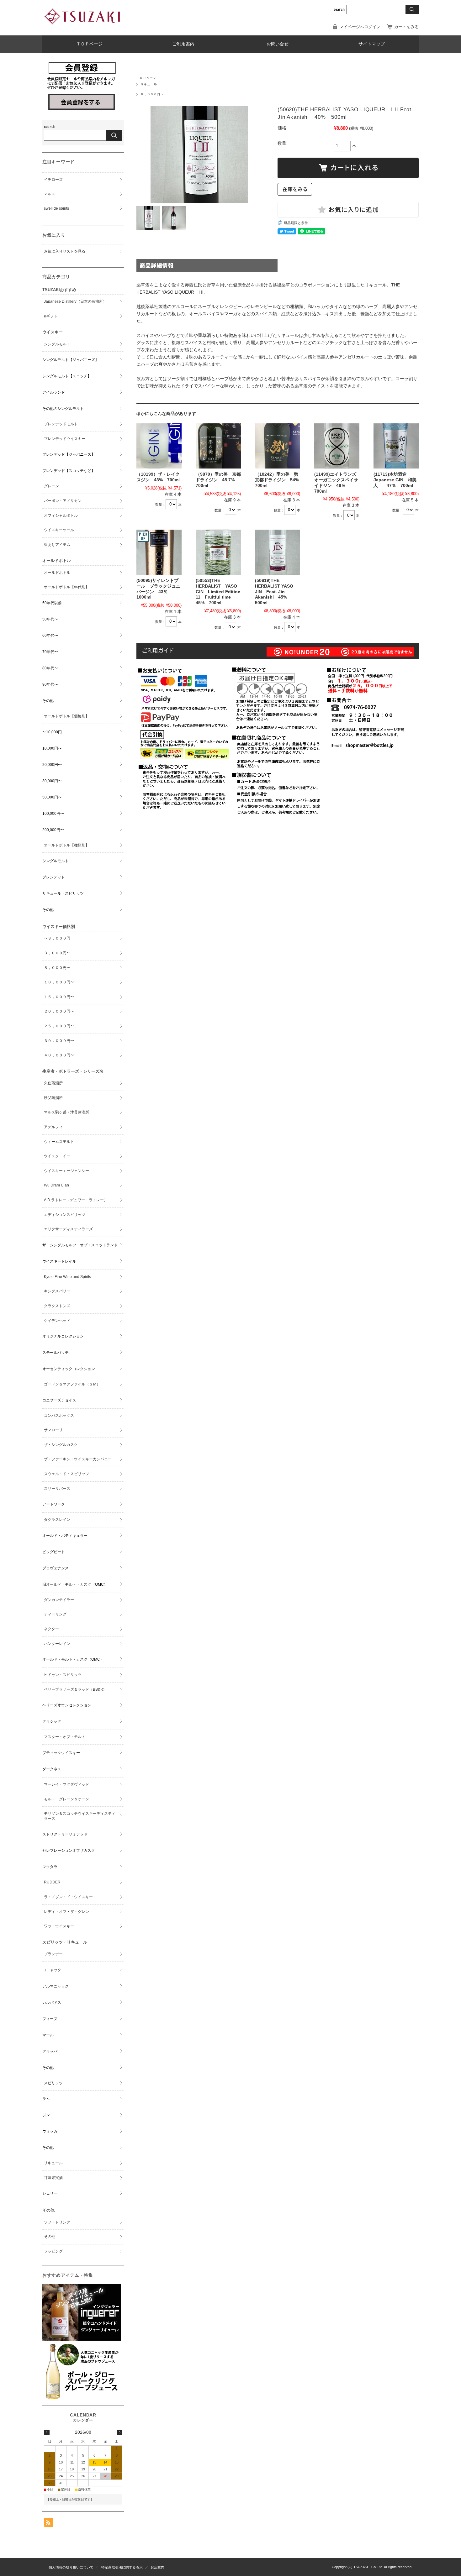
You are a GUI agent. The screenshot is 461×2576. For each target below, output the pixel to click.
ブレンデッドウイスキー (65, 439)
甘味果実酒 (53, 2178)
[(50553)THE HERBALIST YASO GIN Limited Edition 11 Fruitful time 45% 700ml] (218, 552)
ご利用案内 (183, 44)
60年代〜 (50, 636)
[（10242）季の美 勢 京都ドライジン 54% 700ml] (278, 446)
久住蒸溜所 (53, 1083)
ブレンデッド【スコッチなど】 (69, 471)
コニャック (52, 1970)
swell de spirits (56, 208)
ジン (46, 2115)
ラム (46, 2099)
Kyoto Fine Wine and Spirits (67, 1277)
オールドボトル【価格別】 (66, 716)
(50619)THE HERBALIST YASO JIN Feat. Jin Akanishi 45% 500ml (274, 592)
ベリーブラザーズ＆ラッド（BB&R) (74, 1689)
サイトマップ (372, 44)
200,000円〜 (53, 830)
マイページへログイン (360, 27)
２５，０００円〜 (59, 1026)
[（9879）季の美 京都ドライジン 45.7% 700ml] (218, 446)
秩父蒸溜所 (53, 1098)
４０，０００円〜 (59, 1055)
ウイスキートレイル (59, 1261)
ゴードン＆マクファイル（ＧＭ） (72, 1384)
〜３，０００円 (57, 938)
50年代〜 (50, 619)
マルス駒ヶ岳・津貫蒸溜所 (66, 1112)
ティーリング (55, 1614)
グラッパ (50, 2051)
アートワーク (54, 1504)
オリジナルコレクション (63, 1336)
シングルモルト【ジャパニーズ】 (71, 360)
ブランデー (53, 1954)
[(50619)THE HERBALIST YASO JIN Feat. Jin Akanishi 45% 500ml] (278, 552)
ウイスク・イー (57, 1156)
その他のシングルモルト (63, 409)
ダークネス (52, 1769)
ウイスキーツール (59, 530)
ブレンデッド (54, 877)
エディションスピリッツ (65, 1215)
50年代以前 (52, 603)
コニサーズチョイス (59, 1400)
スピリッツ (53, 2083)
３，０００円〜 (57, 953)
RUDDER (52, 1882)
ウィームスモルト (59, 1142)
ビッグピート (54, 1552)
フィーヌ (50, 2019)
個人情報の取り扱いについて (71, 2567)
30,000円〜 (52, 781)
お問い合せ (278, 44)
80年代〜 (50, 668)
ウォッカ (50, 2131)
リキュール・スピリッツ (63, 893)
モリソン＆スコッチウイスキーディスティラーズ (80, 1816)
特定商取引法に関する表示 (122, 2567)
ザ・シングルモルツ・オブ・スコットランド (80, 1245)
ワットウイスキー (59, 1926)
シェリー (50, 2193)
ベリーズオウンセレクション (67, 1705)
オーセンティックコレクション (69, 1369)
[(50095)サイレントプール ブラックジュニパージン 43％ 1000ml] (159, 552)
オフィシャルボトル (61, 516)
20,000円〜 (52, 765)
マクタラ (50, 1867)
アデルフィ (53, 1127)
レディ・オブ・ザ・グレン (66, 1912)
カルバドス (52, 2003)
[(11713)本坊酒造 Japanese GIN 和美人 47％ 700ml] (396, 446)
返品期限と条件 (296, 223)
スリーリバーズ (57, 1489)
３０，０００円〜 (59, 1041)
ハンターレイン (57, 1644)
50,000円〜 (52, 797)
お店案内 (157, 2567)
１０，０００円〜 (59, 982)
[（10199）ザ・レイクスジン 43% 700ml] (159, 446)
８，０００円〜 (152, 94)
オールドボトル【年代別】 (66, 587)
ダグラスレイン (57, 1520)
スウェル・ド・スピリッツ (66, 1474)
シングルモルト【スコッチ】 (67, 376)
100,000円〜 (53, 814)
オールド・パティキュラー (65, 1536)
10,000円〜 (52, 748)
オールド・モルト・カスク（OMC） (73, 1659)
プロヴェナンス (56, 1568)
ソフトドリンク (57, 2222)
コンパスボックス (59, 1416)
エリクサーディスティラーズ (68, 1229)
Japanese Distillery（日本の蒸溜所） (75, 301)
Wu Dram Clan (56, 1185)
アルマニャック (56, 1986)
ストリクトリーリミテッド (65, 1834)
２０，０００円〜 (59, 1011)
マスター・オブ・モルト (65, 1737)
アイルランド (54, 392)
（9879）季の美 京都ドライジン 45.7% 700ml (218, 480)
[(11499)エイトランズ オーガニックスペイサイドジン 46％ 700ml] (337, 446)
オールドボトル (57, 573)
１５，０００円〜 (59, 997)
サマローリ (53, 1430)
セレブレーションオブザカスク (69, 1851)
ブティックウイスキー (61, 1753)
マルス (50, 194)
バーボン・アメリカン (63, 501)
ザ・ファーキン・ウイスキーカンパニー (78, 1459)
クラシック (52, 1721)
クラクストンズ (57, 1306)
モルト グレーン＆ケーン (66, 1799)
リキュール (149, 84)
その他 (48, 701)
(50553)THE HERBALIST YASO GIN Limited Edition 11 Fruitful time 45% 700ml (218, 592)
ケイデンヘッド (57, 1321)
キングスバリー (57, 1291)
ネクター (51, 1629)
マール (48, 2035)
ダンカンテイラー (59, 1600)
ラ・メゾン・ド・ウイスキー (68, 1897)
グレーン (51, 486)
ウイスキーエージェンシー (66, 1171)
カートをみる (406, 27)
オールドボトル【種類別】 (66, 845)
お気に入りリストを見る (65, 251)
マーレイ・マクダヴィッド (66, 1784)
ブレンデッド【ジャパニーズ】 (69, 454)
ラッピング (53, 2251)
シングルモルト (57, 344)
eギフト (51, 316)
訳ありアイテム (57, 545)
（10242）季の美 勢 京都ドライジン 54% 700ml (279, 480)
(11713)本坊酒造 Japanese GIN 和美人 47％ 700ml (395, 480)
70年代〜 (50, 652)
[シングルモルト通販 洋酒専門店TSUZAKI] (83, 29)
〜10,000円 (52, 732)
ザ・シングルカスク (61, 1445)
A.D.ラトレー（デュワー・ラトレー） (76, 1200)
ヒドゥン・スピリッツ (63, 1675)
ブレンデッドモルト (61, 424)
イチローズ (53, 180)
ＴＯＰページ (89, 44)
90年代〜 (50, 684)
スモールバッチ (56, 1353)
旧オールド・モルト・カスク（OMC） (75, 1584)
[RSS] (49, 2524)
